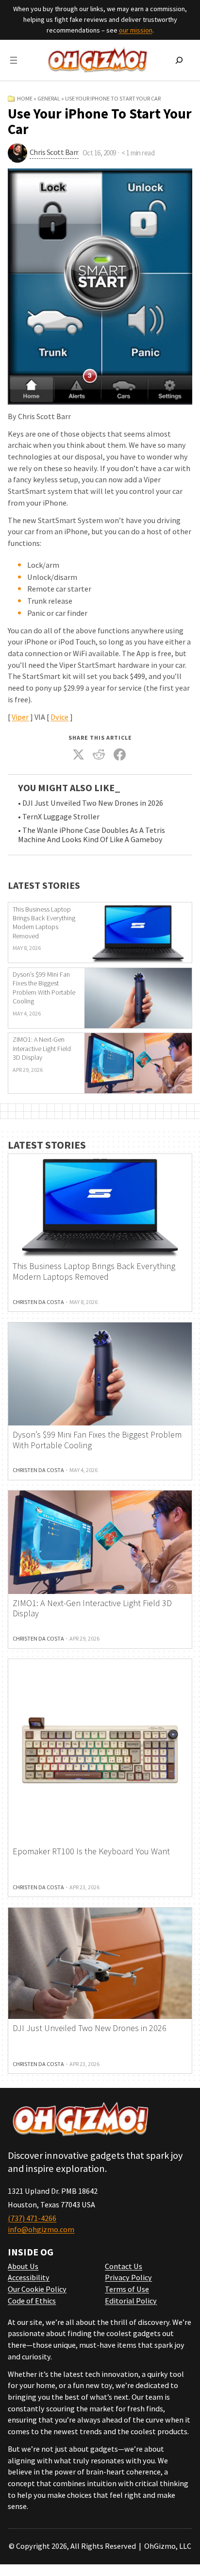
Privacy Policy (128, 2277)
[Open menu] (14, 60)
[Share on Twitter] (78, 754)
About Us (23, 2266)
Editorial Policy (131, 2301)
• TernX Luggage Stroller (59, 817)
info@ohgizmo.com (41, 2229)
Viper (20, 717)
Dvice (59, 717)
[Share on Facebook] (119, 754)
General (49, 98)
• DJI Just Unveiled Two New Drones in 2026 (91, 803)
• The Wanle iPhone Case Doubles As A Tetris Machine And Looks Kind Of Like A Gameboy (92, 835)
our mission (136, 30)
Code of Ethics (32, 2301)
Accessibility (29, 2277)
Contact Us (124, 2266)
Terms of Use (127, 2289)
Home (25, 98)
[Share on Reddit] (99, 754)
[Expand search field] (179, 60)
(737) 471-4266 (32, 2218)
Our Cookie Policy (37, 2289)
